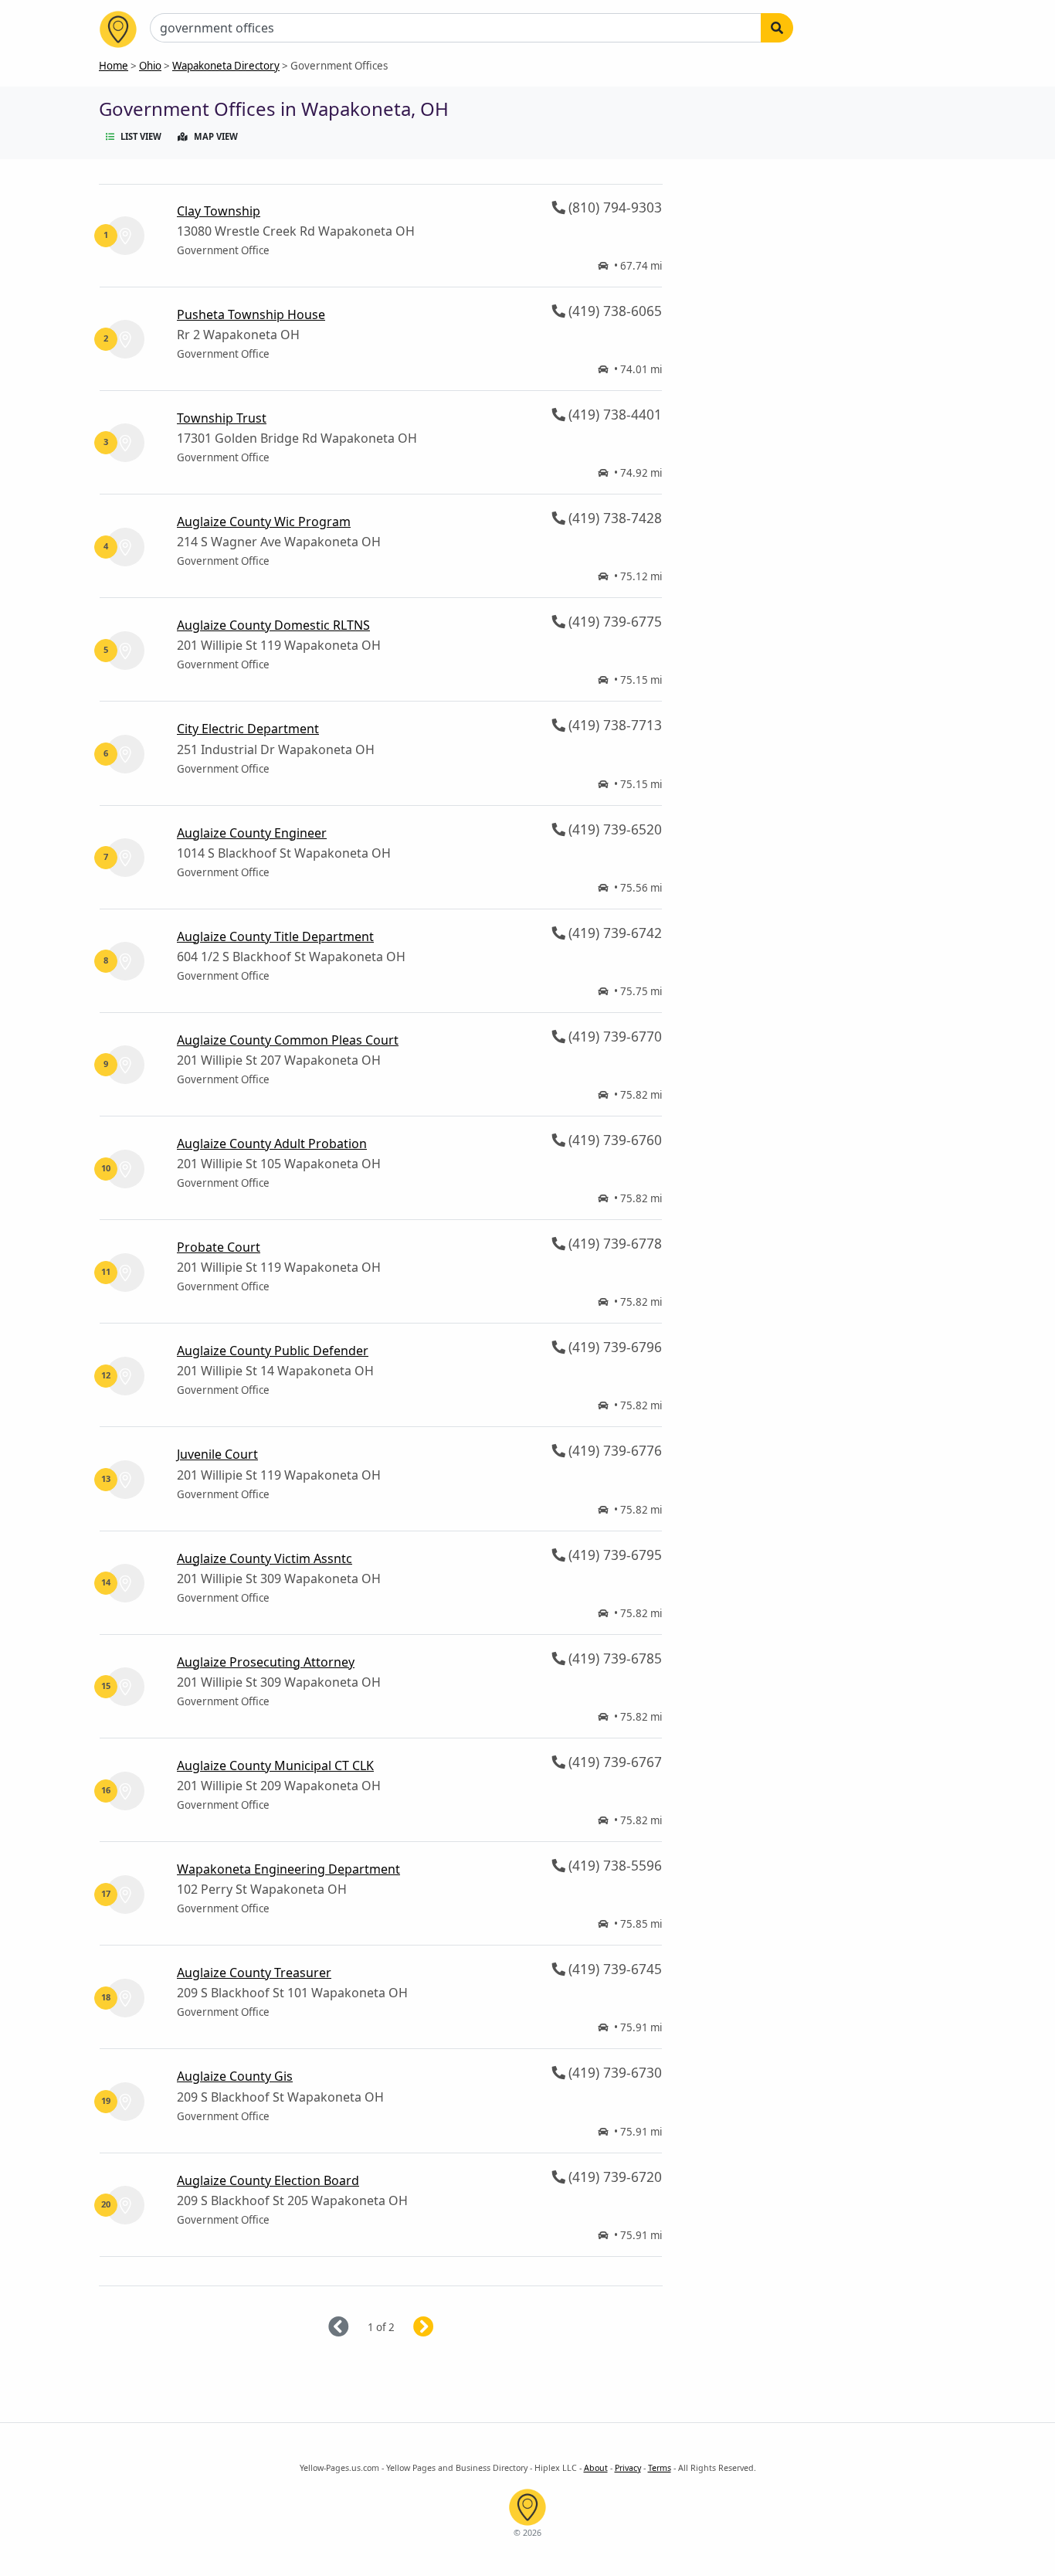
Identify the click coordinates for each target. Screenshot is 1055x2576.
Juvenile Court (217, 1454)
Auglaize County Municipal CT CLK (275, 1765)
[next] (442, 2328)
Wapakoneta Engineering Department (288, 1869)
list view (141, 136)
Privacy (628, 2468)
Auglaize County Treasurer (254, 1973)
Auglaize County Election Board (268, 2180)
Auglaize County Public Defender (273, 1351)
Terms (660, 2468)
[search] (777, 28)
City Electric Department (248, 729)
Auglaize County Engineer (252, 833)
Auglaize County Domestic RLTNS (273, 625)
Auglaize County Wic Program (264, 522)
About (596, 2468)
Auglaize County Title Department (275, 936)
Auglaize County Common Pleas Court (288, 1040)
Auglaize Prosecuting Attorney (266, 1662)
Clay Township (219, 211)
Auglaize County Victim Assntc (265, 1558)
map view (216, 136)
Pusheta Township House (251, 314)
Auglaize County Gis (235, 2076)
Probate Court (219, 1247)
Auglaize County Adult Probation (272, 1144)
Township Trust (222, 418)
